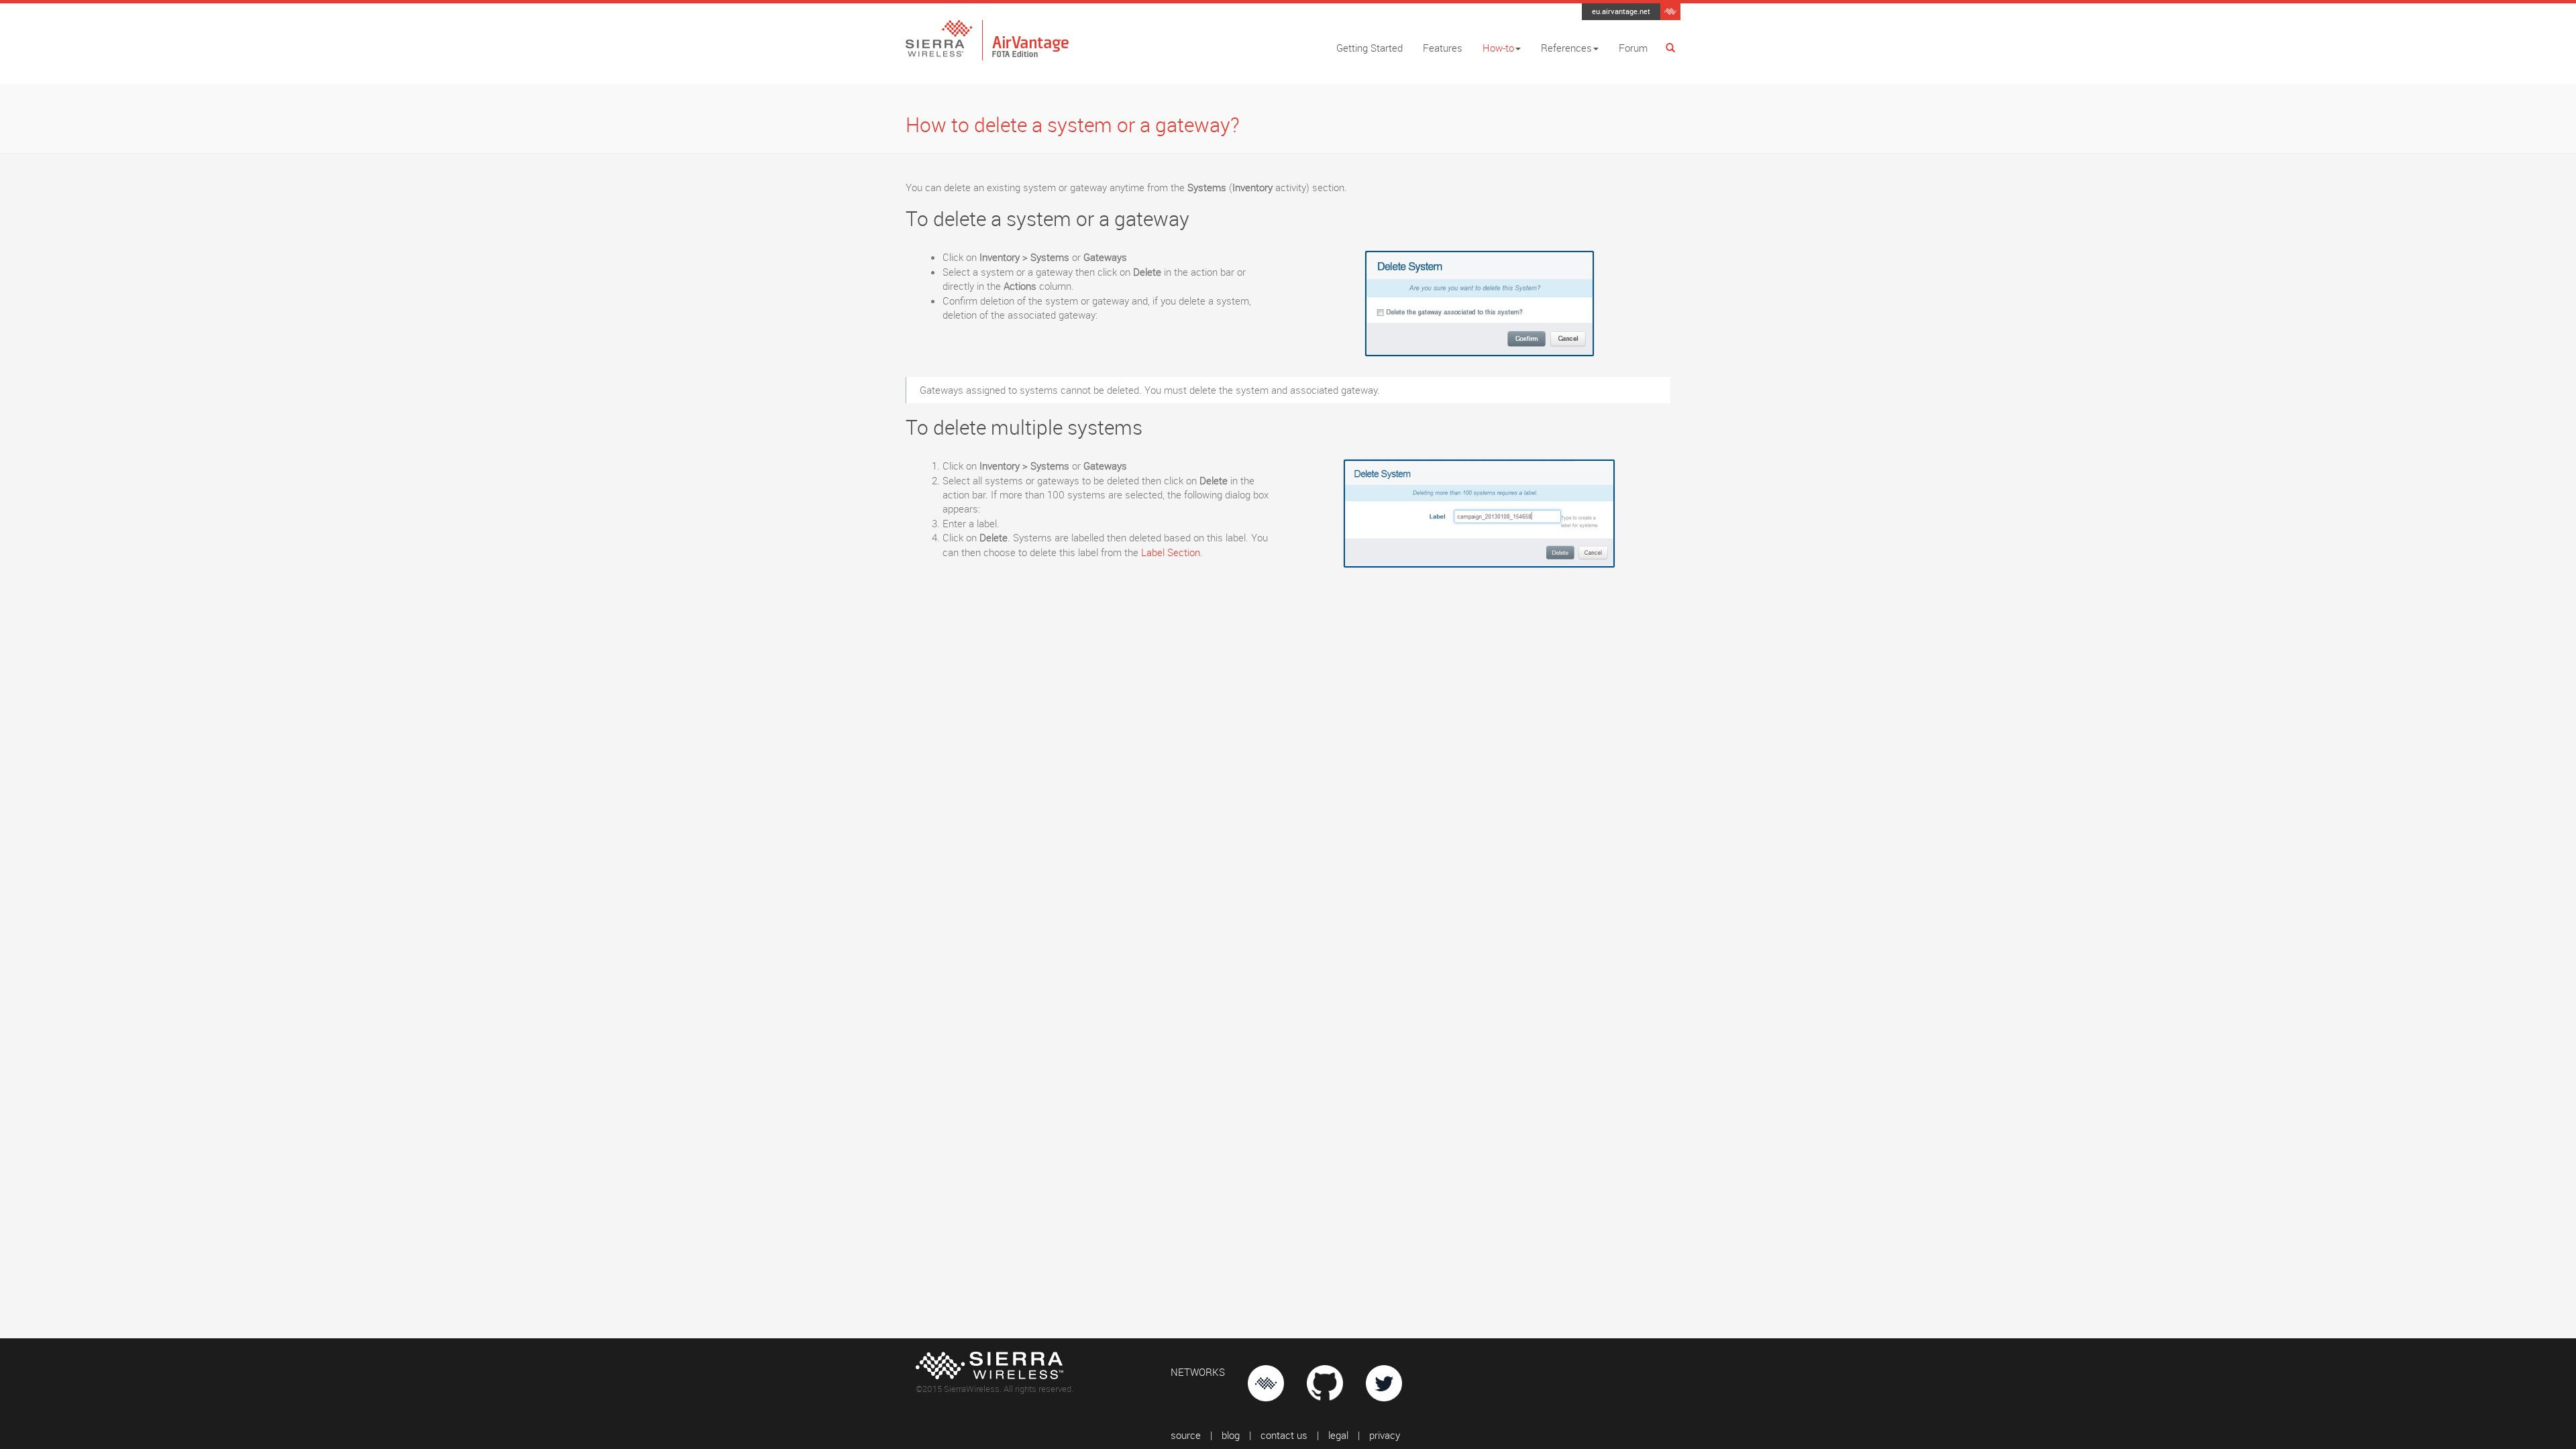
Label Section (1171, 552)
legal (1338, 1435)
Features (1443, 48)
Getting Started (1370, 48)
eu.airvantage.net (1621, 11)
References (1566, 48)
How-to (1498, 48)
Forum (1633, 48)
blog (1231, 1435)
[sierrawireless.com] (1670, 10)
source (1186, 1435)
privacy (1385, 1435)
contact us (1284, 1435)
